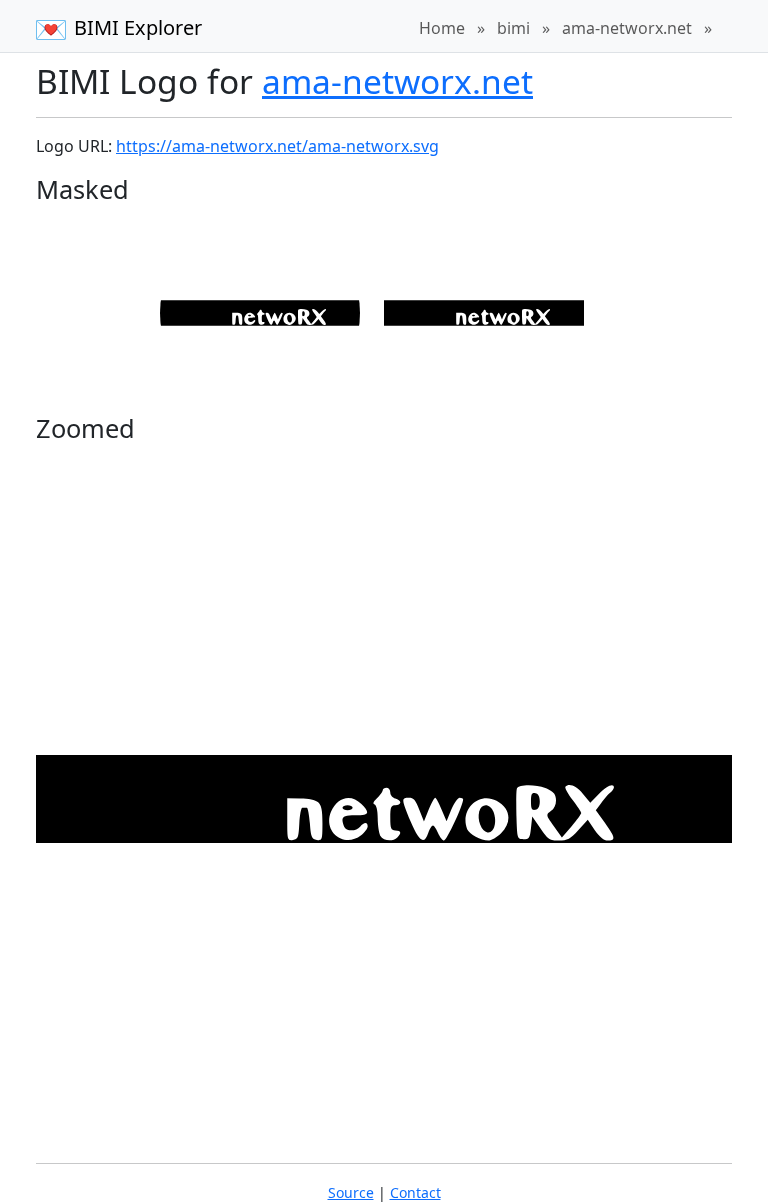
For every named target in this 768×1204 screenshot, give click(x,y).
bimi (513, 28)
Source (351, 1192)
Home (442, 28)
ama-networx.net (627, 28)
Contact (415, 1192)
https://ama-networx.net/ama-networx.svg (277, 146)
